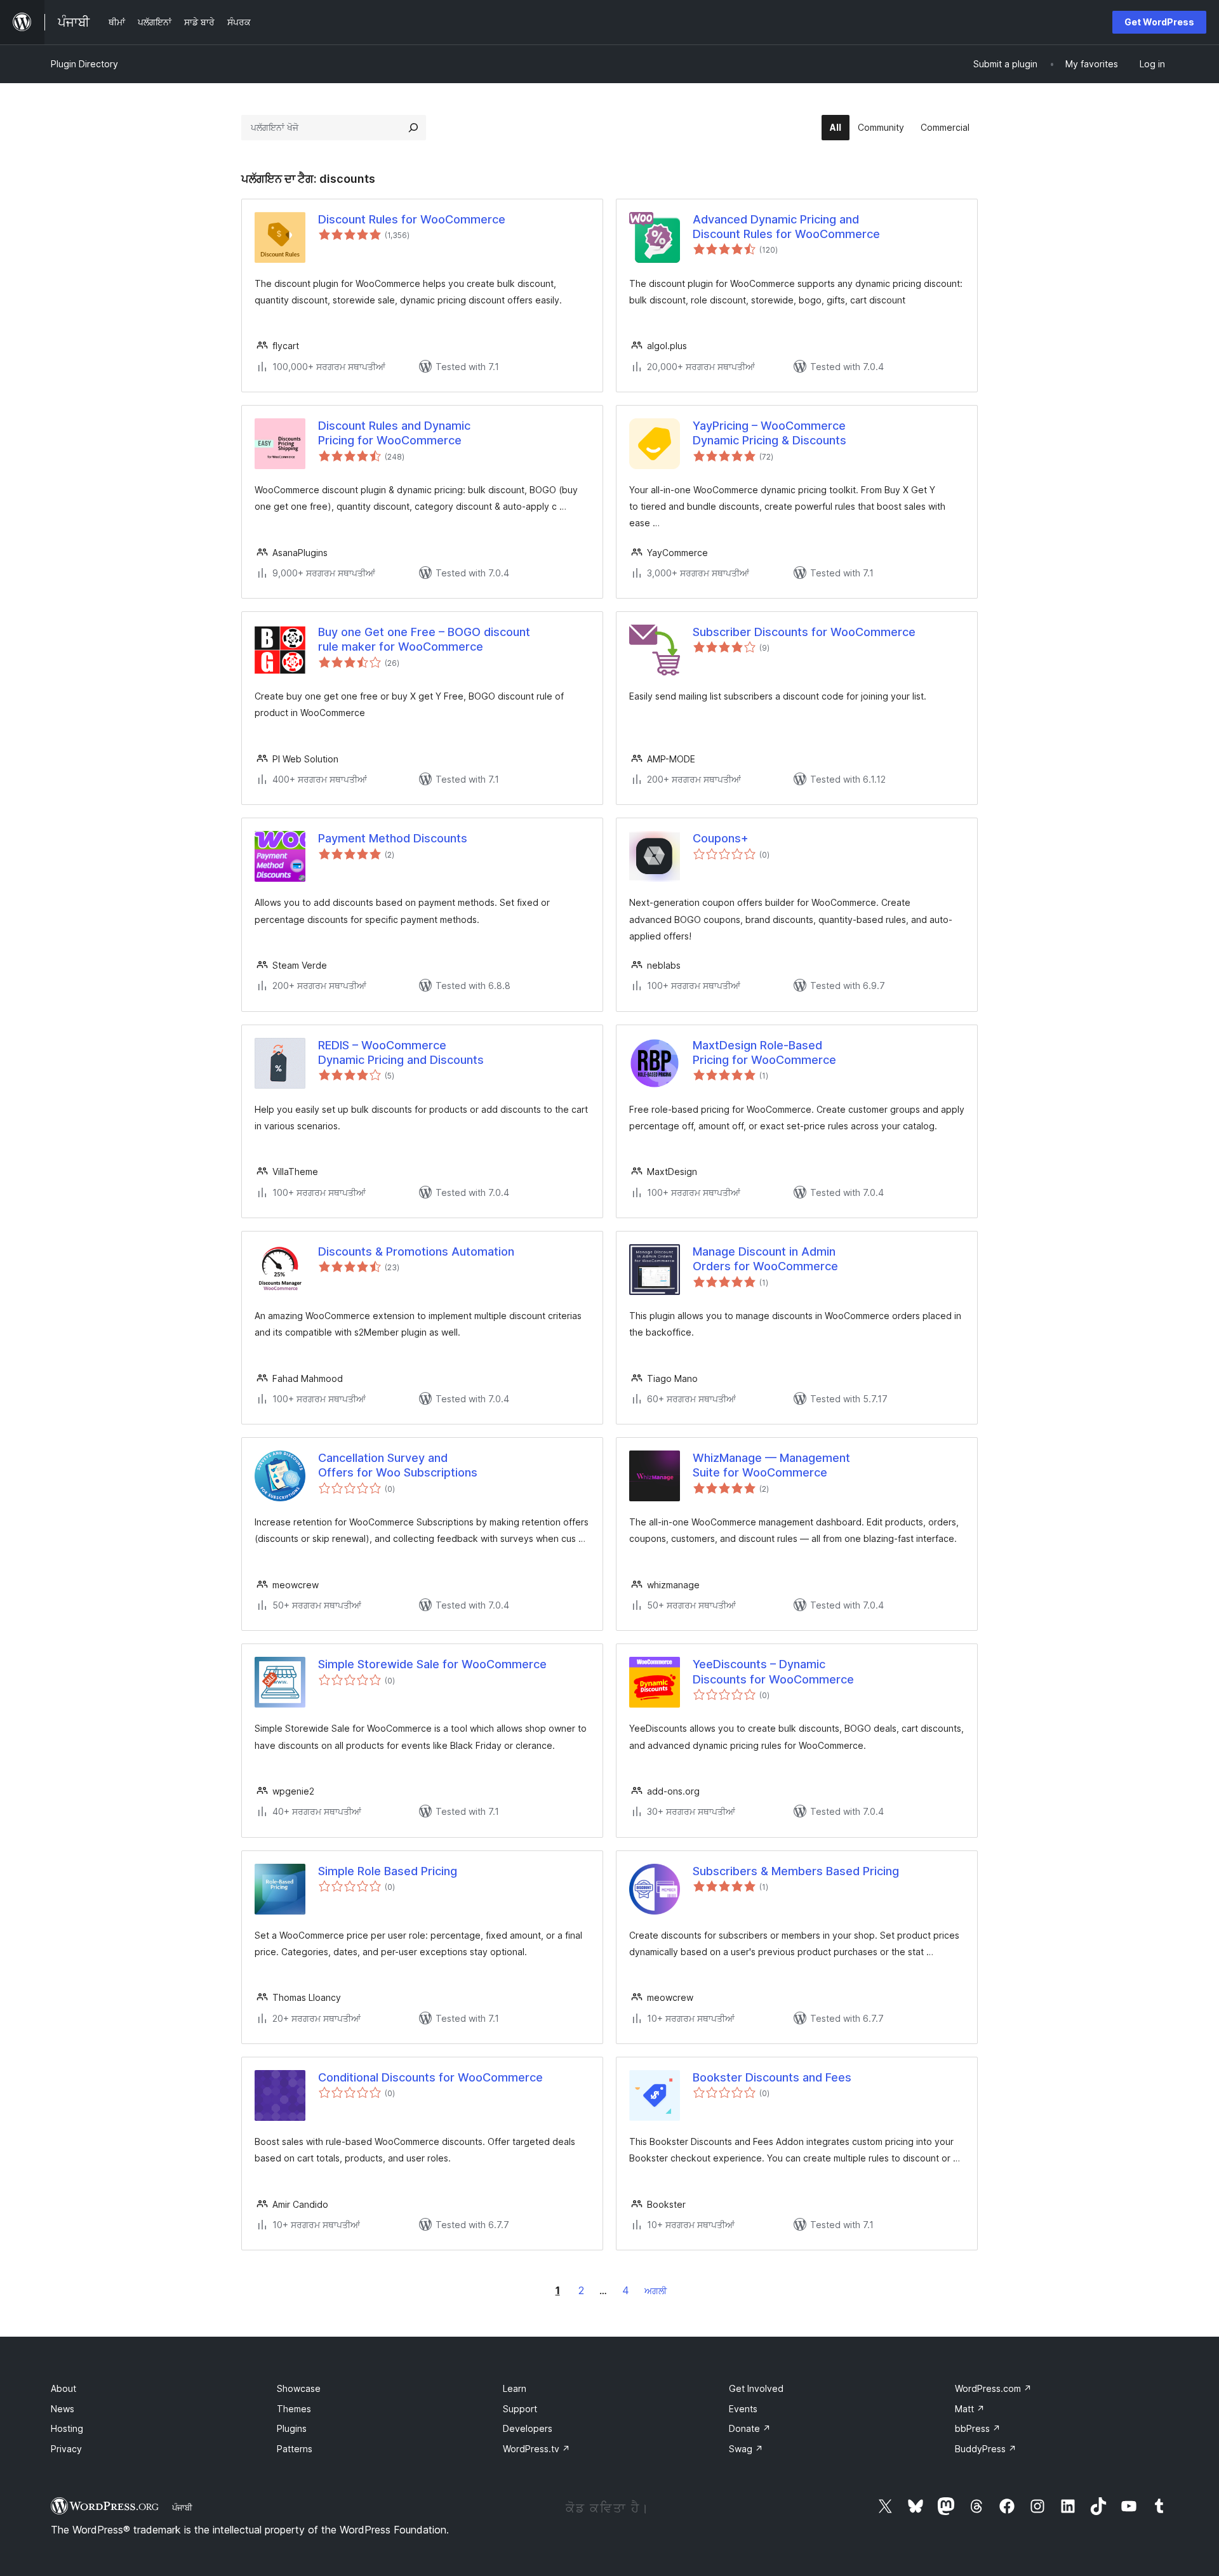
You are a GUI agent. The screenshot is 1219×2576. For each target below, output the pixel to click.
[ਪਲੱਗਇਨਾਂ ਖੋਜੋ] (413, 128)
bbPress (978, 2428)
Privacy (66, 2449)
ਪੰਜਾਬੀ (182, 2507)
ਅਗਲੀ (656, 2291)
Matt (970, 2409)
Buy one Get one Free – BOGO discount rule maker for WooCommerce (424, 639)
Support (520, 2409)
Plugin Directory (84, 64)
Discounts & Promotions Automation (416, 1251)
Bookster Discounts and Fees (772, 2077)
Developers (528, 2428)
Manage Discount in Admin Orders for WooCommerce (765, 1259)
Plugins (292, 2428)
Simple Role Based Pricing (388, 1871)
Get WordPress (1159, 22)
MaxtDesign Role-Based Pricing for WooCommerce (764, 1052)
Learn (515, 2388)
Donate (750, 2428)
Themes (294, 2409)
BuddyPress (986, 2449)
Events (743, 2409)
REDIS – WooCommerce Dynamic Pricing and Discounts (401, 1052)
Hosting (67, 2428)
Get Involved (756, 2388)
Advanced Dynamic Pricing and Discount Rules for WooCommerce (786, 227)
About (63, 2388)
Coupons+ (721, 838)
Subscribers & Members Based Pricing (796, 1871)
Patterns (295, 2449)
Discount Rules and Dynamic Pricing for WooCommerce (394, 433)
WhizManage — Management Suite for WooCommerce (771, 1465)
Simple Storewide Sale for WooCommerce (432, 1664)
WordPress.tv (536, 2449)
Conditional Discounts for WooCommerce (430, 2077)
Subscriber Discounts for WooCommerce (804, 632)
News (63, 2409)
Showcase (299, 2388)
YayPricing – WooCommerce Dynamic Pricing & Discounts (769, 433)
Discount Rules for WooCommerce (412, 219)
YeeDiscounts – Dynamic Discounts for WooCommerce (773, 1671)
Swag (746, 2449)
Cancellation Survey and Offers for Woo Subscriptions (398, 1465)
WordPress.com (993, 2388)
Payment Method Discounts (393, 838)
